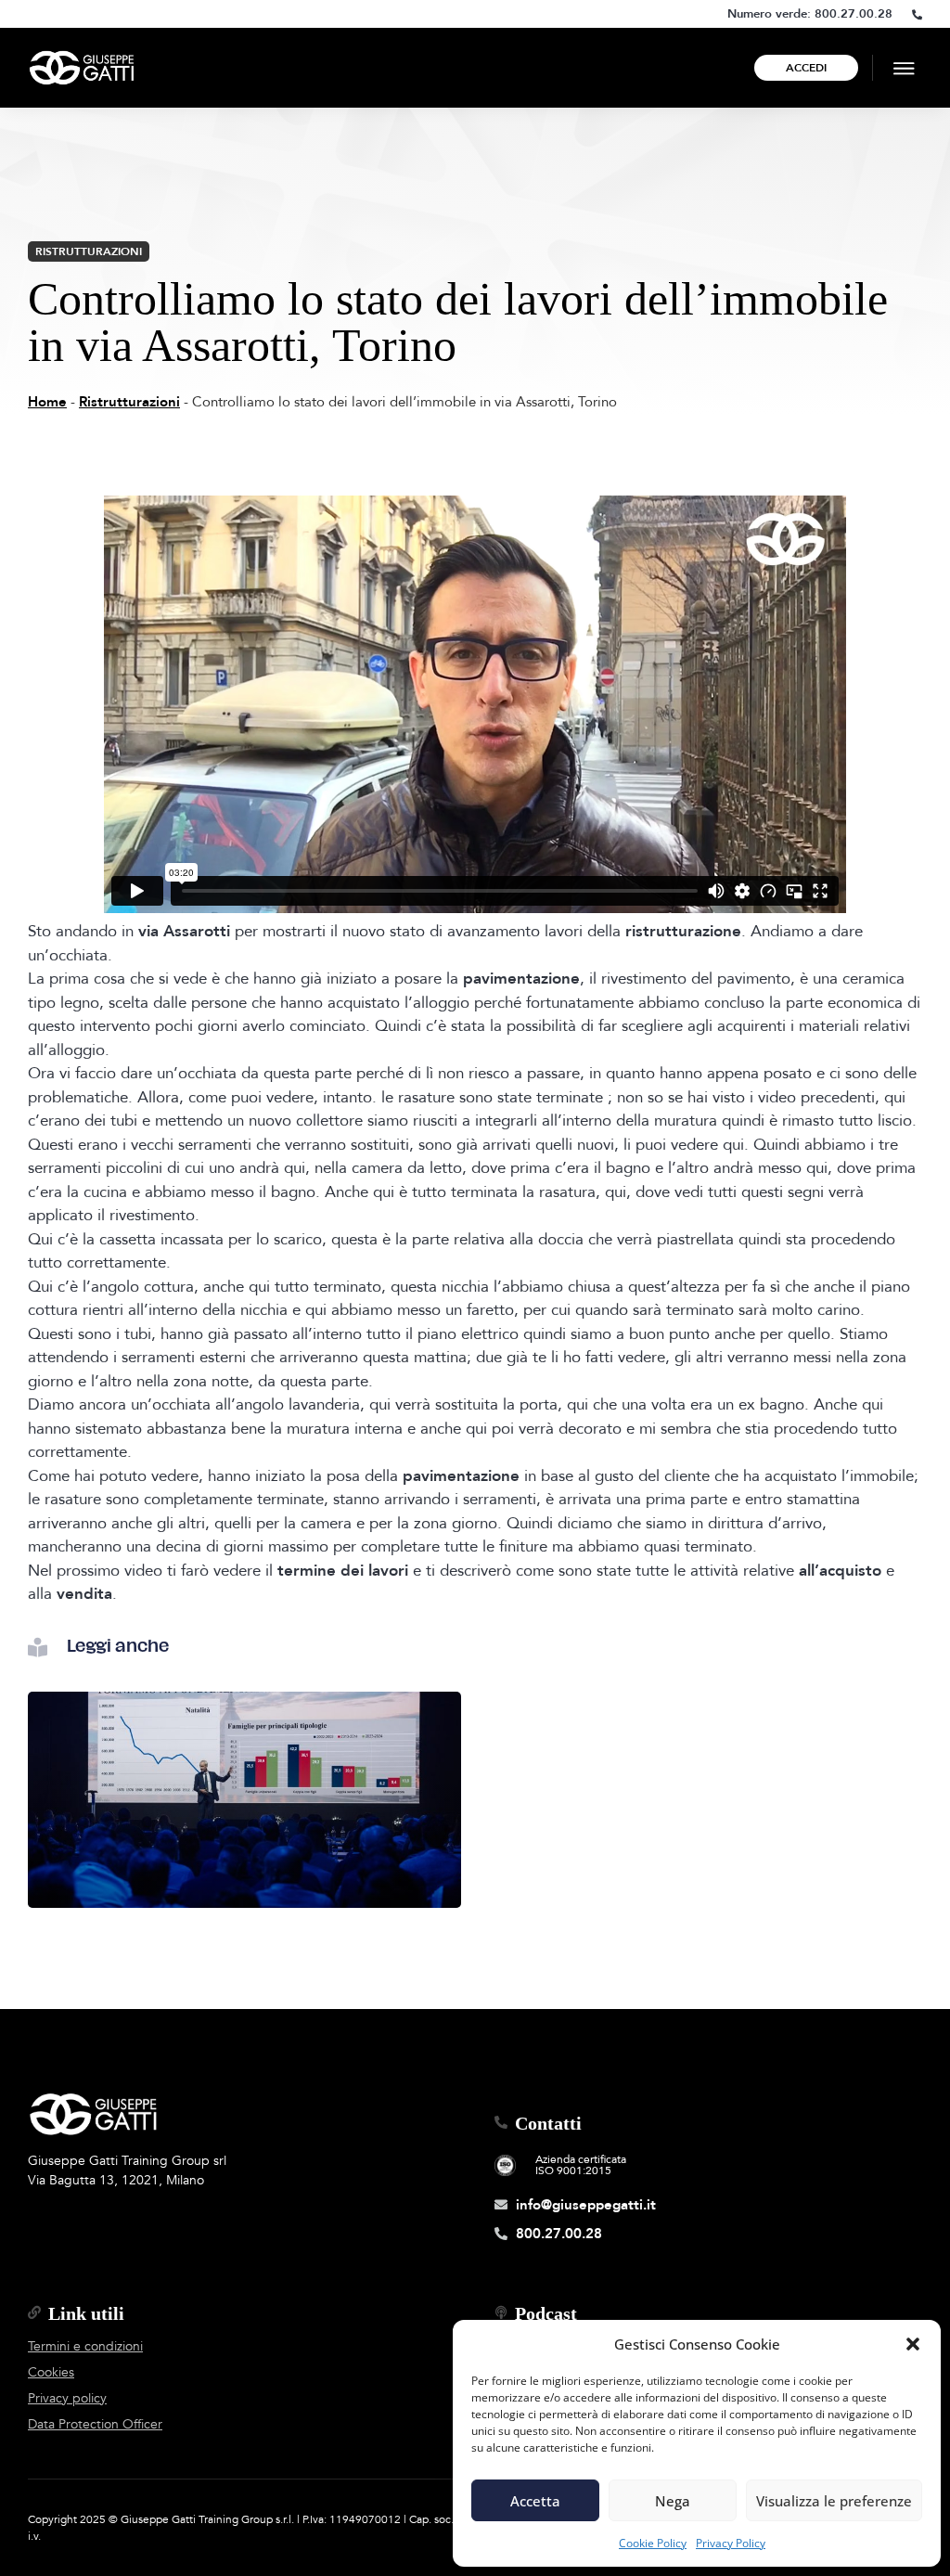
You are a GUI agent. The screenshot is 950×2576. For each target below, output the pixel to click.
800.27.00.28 (854, 14)
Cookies (51, 2372)
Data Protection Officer (95, 2424)
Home (47, 402)
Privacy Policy (731, 2543)
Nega (673, 2501)
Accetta (535, 2501)
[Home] (82, 68)
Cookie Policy (653, 2543)
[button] (913, 2344)
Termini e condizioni (85, 2346)
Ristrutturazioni (89, 251)
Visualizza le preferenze (834, 2501)
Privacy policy (67, 2398)
